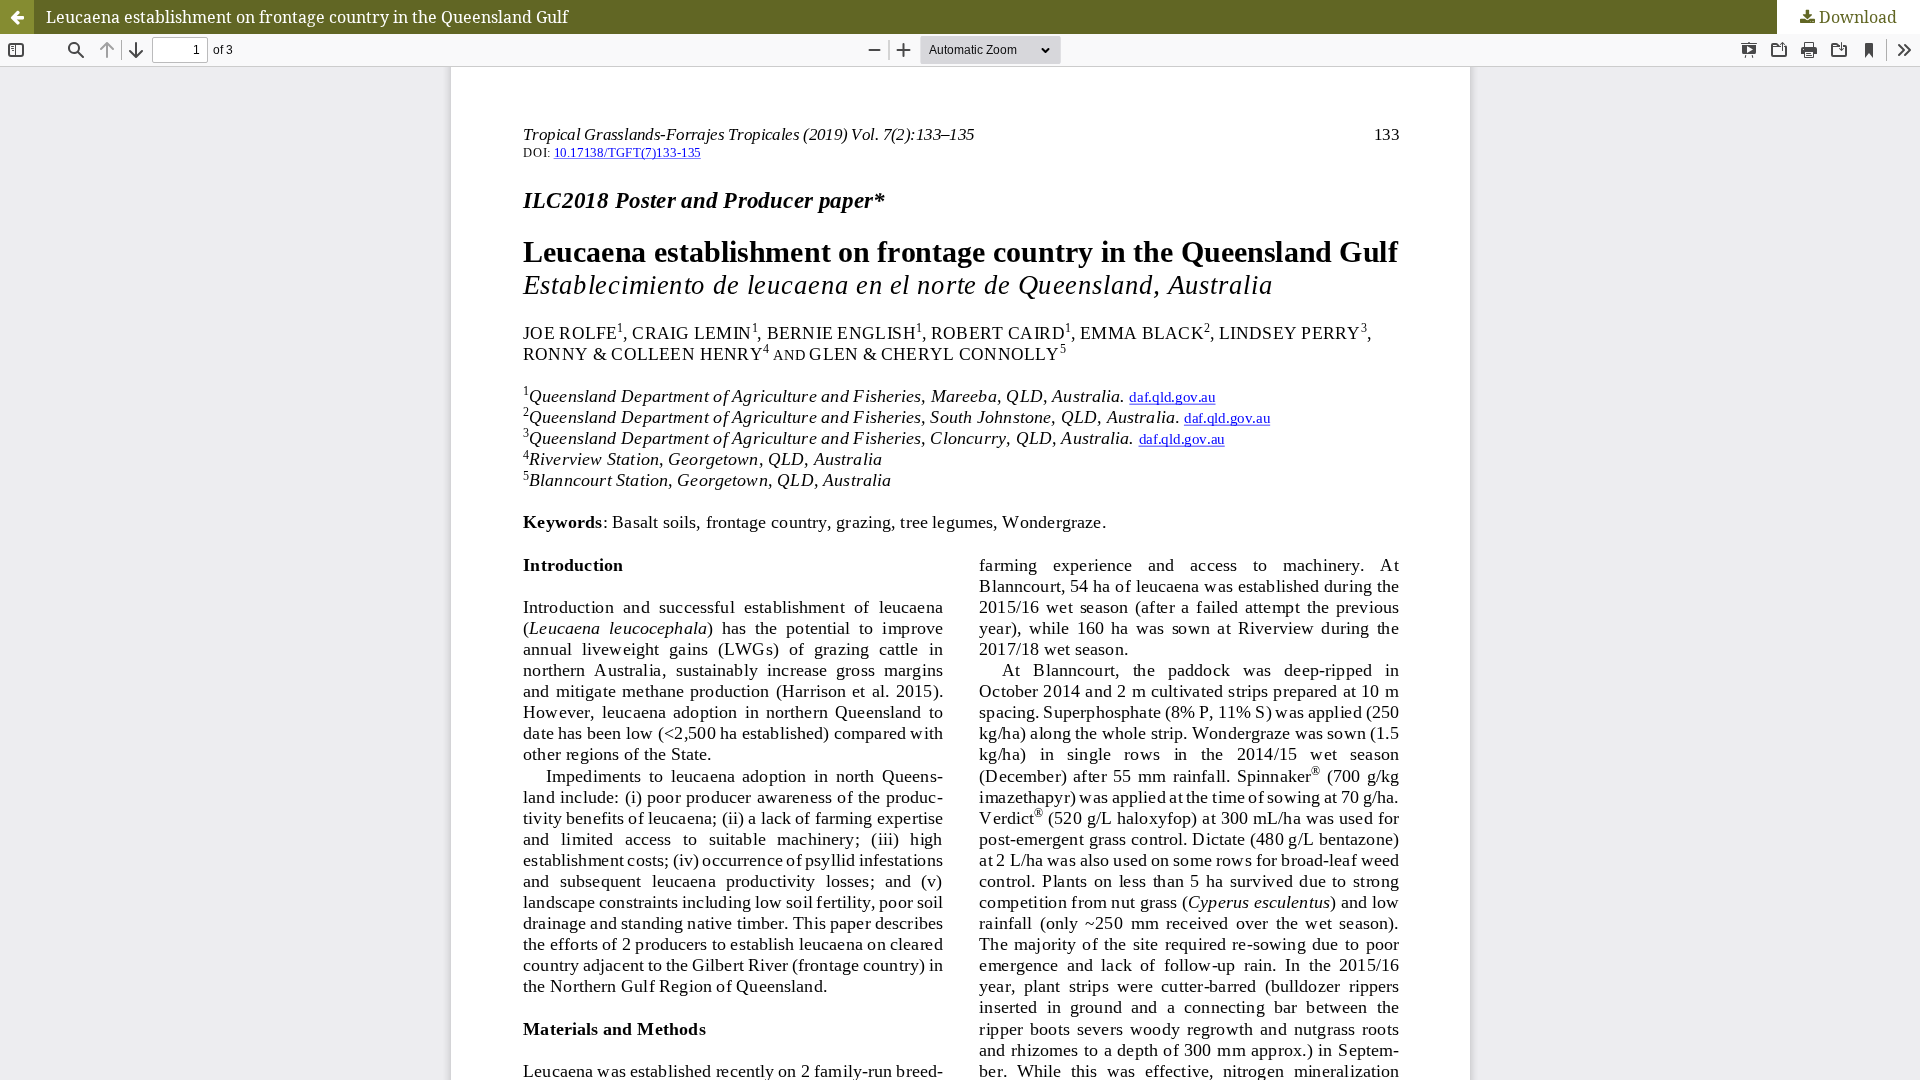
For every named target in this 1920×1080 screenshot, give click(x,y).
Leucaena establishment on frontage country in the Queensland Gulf (307, 17)
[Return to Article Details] (17, 17)
